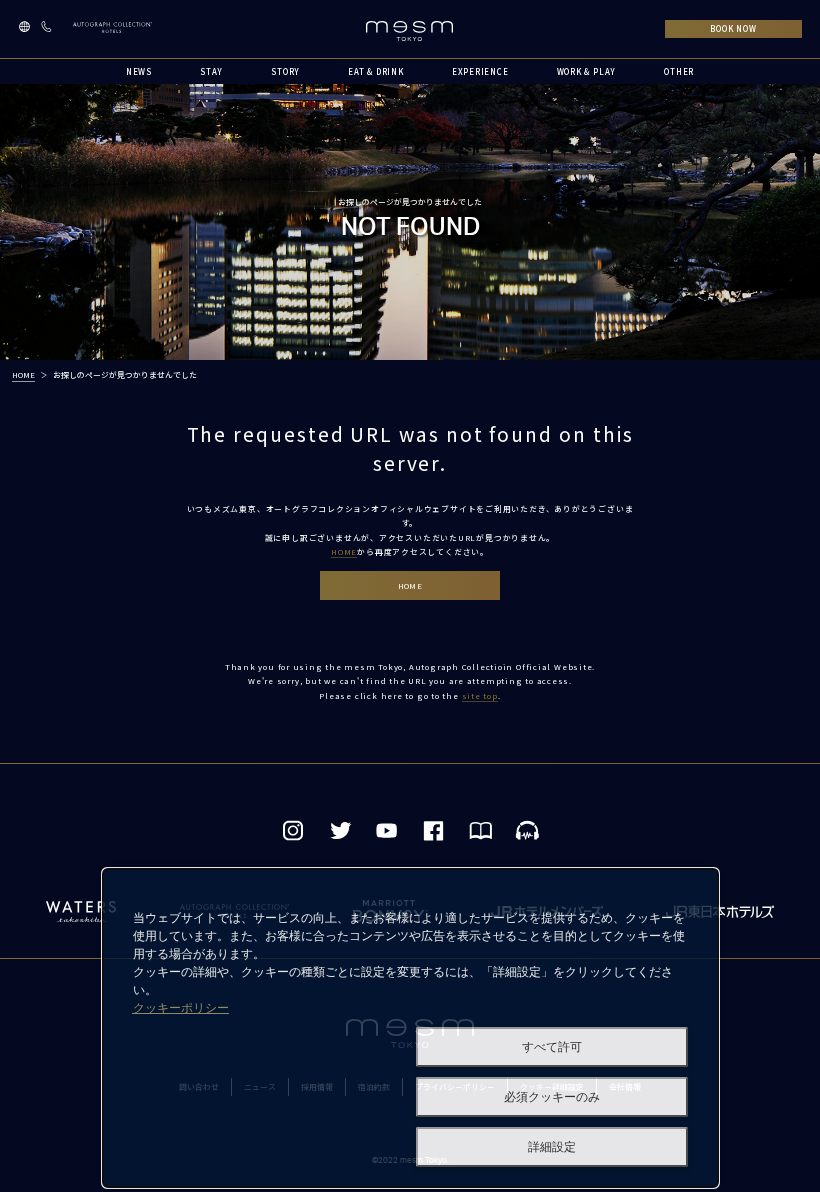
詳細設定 (552, 1147)
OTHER (679, 71)
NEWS (139, 71)
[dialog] (410, 1028)
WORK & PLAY (587, 71)
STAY (211, 71)
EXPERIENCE (480, 71)
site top (480, 695)
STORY (285, 71)
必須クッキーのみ (552, 1097)
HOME (23, 374)
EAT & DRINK (376, 71)
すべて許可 (552, 1047)
